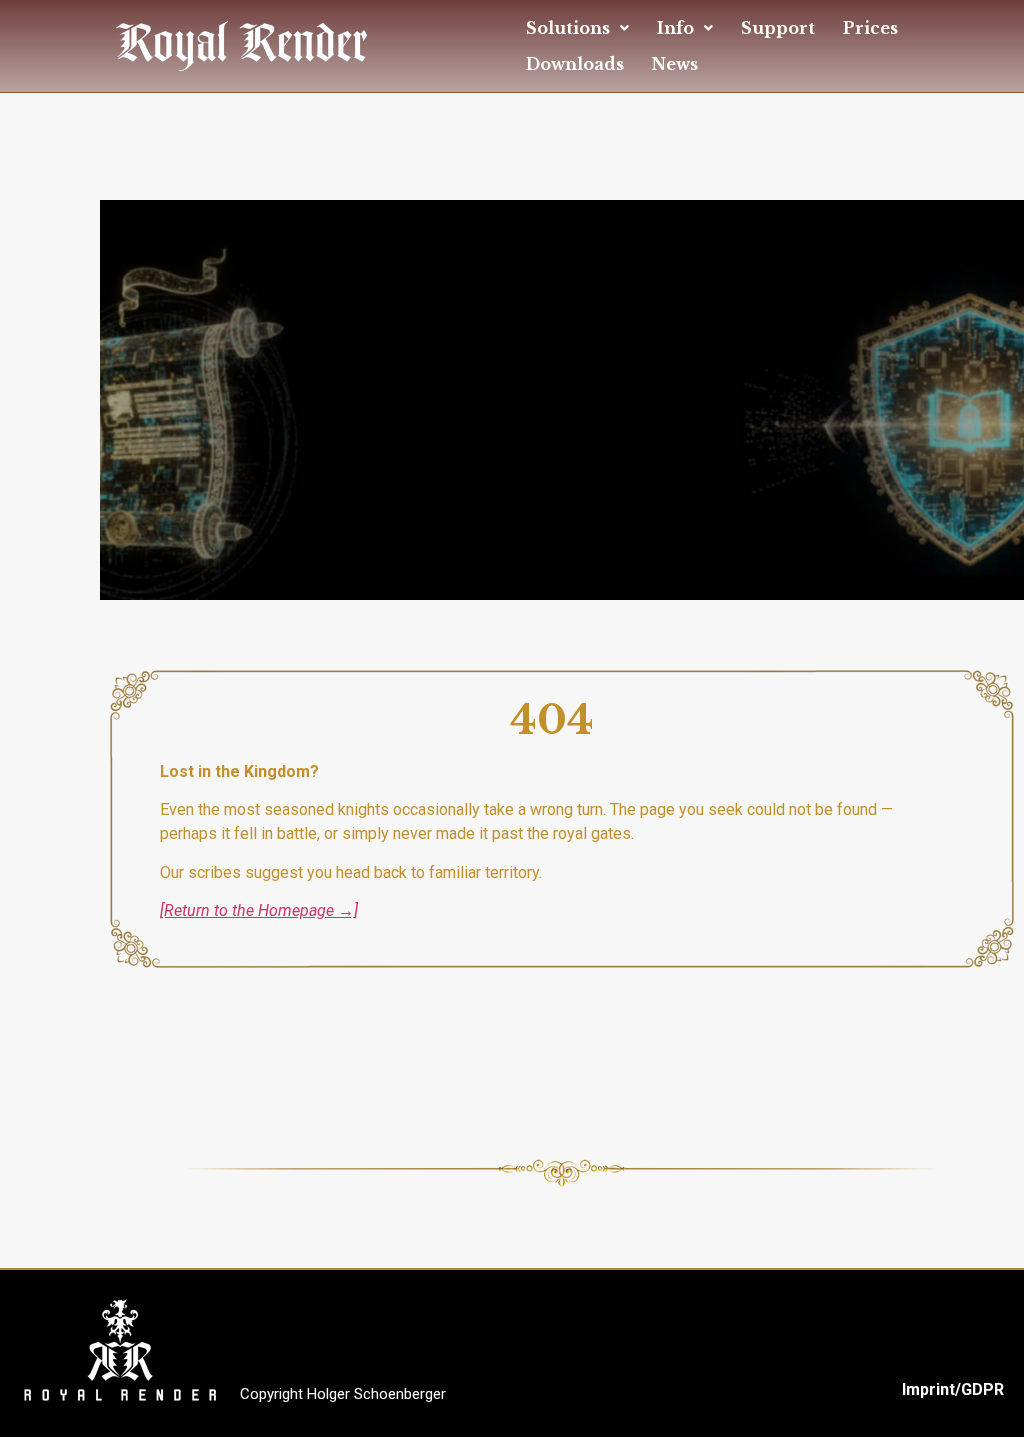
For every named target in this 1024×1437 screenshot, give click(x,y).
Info (675, 28)
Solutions (568, 28)
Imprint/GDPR (953, 1389)
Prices (870, 28)
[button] (577, 28)
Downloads (575, 64)
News (675, 64)
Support (778, 28)
